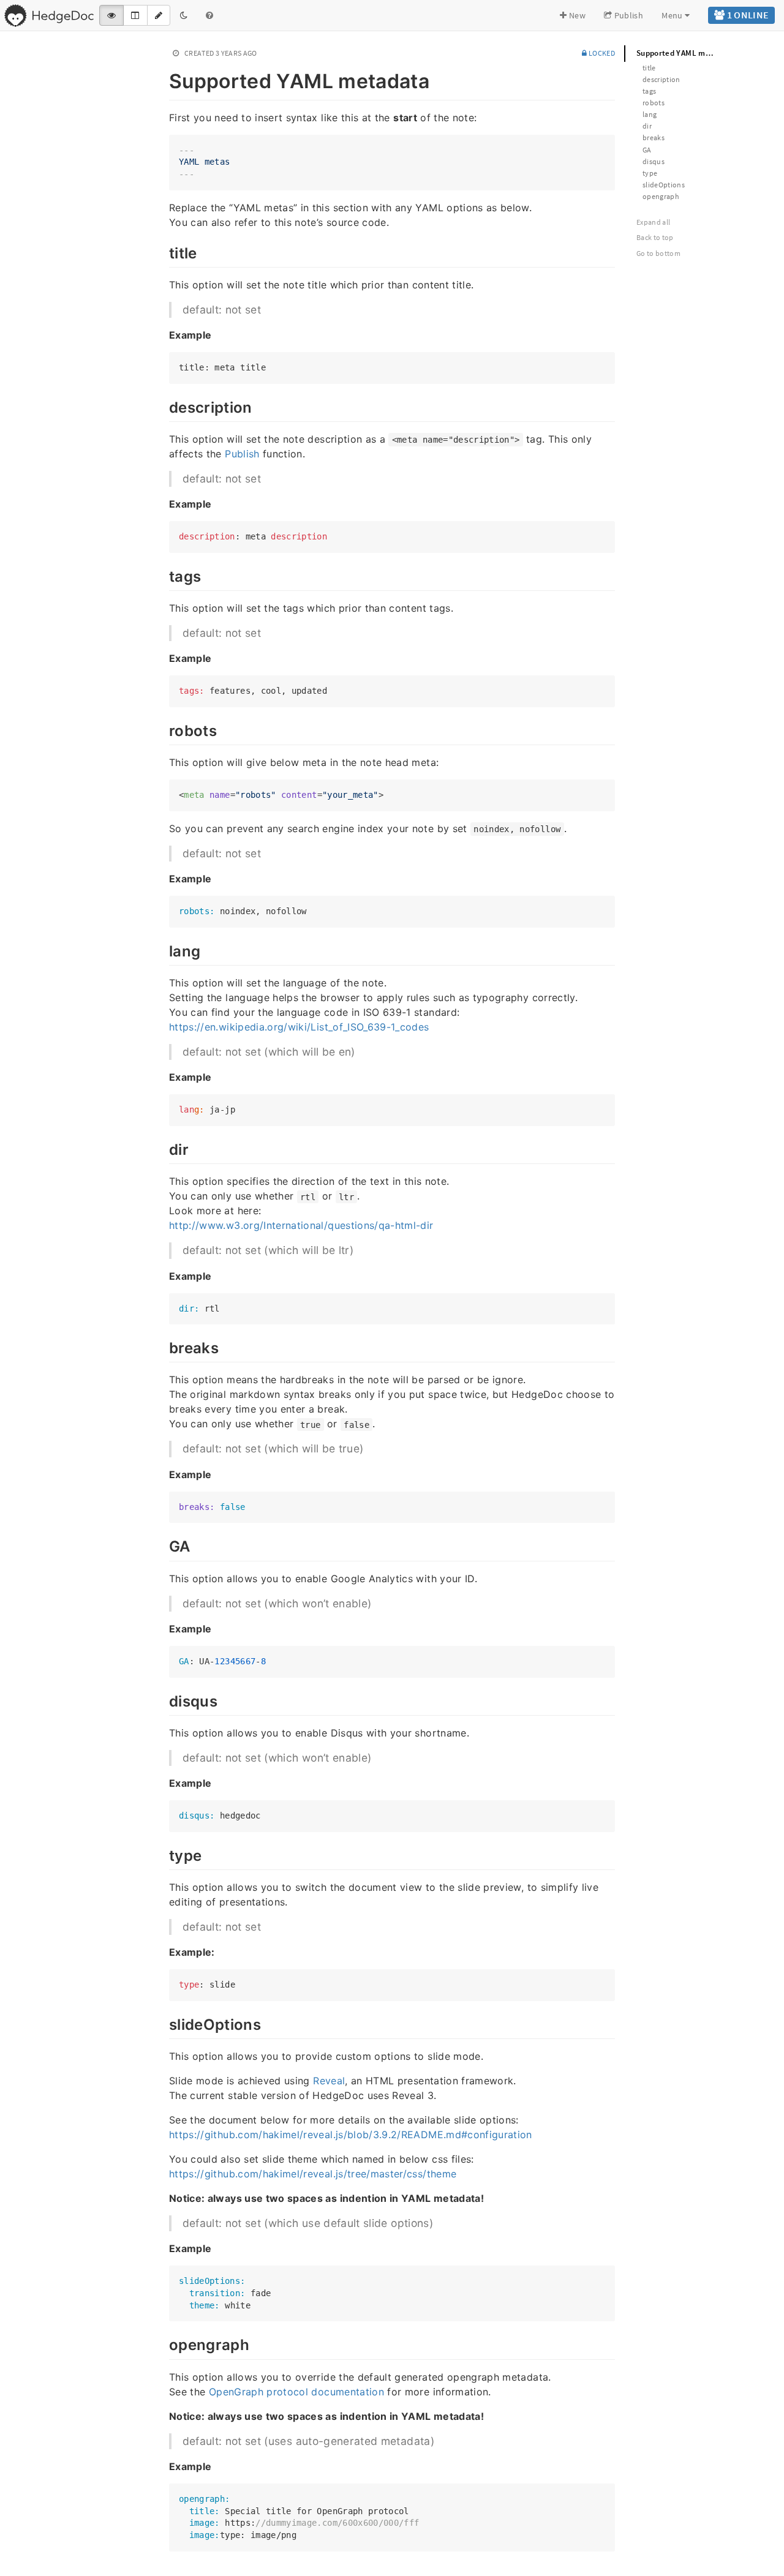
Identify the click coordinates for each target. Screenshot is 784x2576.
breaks (654, 137)
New (576, 15)
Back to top (655, 237)
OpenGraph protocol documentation (296, 2392)
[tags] (163, 575)
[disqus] (163, 1700)
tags (649, 91)
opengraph (661, 196)
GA (647, 150)
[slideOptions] (163, 2023)
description (661, 79)
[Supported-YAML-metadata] (163, 79)
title (649, 68)
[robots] (163, 729)
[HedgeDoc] (49, 15)
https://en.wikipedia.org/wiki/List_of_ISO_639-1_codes (299, 1027)
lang (650, 114)
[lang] (163, 950)
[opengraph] (163, 2343)
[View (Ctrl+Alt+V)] (111, 15)
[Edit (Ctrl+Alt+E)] (159, 15)
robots (654, 103)
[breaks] (163, 1346)
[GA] (163, 1545)
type (650, 173)
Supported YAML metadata (683, 53)
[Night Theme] (184, 15)
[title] (163, 252)
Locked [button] (601, 53)
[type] (163, 1854)
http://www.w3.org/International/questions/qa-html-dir (301, 1225)
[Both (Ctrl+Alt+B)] (135, 15)
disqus (654, 161)
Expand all (654, 222)
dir (647, 126)
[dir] (163, 1148)
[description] (163, 406)
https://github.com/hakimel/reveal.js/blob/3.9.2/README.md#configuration (351, 2135)
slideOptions (664, 185)
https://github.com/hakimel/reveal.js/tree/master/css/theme (313, 2174)
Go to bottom (658, 253)
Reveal (329, 2081)
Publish (628, 15)
